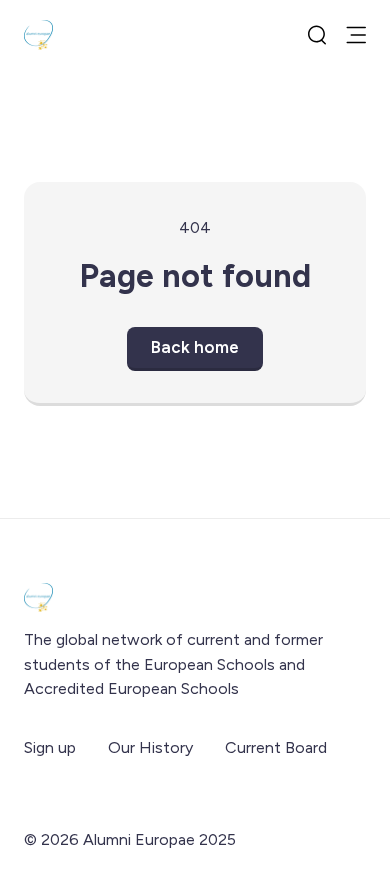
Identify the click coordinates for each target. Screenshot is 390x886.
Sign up (50, 747)
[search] (317, 35)
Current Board (276, 747)
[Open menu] (356, 35)
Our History (150, 747)
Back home (195, 347)
